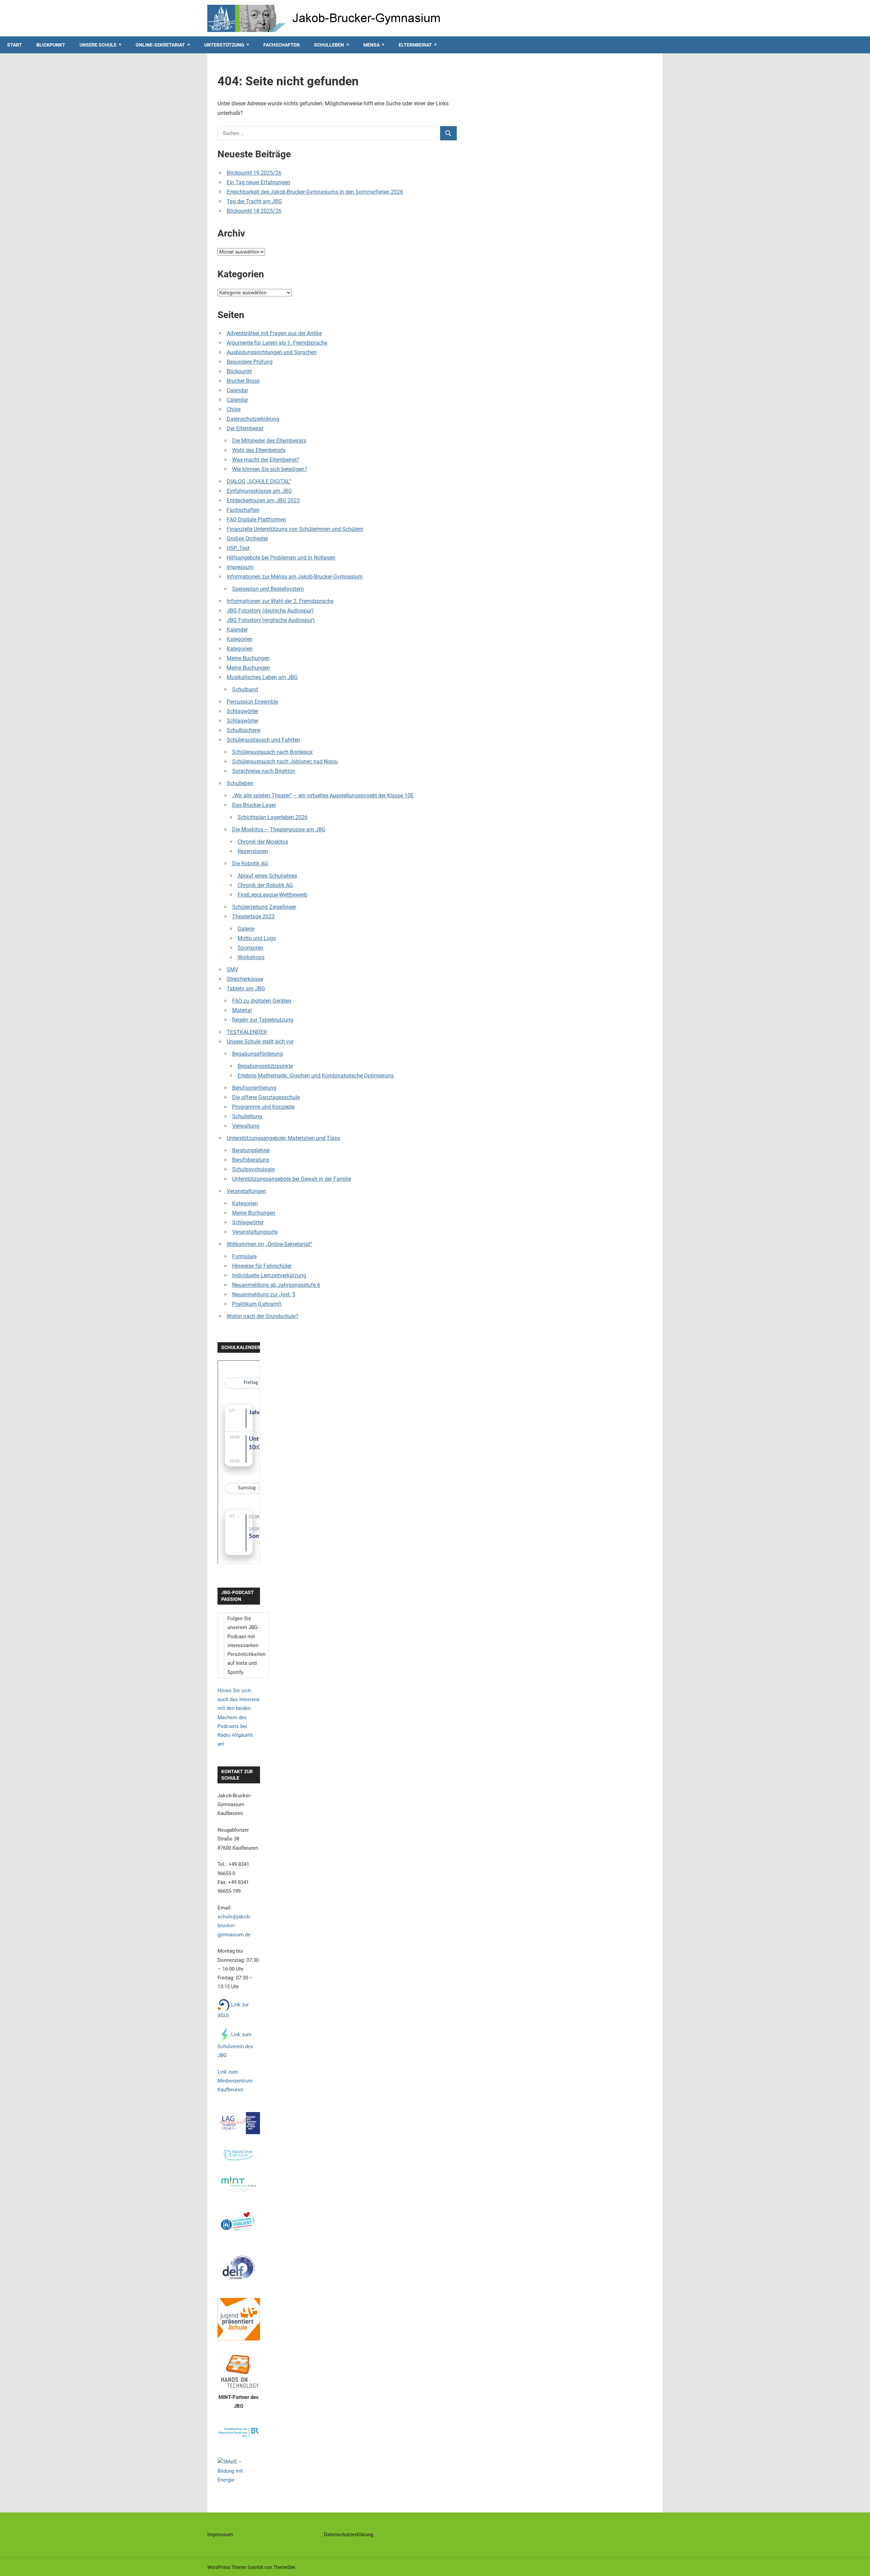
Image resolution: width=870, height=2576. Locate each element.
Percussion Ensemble (252, 702)
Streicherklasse (245, 979)
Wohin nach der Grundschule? (263, 1316)
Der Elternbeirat (245, 428)
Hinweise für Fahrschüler (262, 1266)
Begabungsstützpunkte (265, 1066)
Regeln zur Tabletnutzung (263, 1020)
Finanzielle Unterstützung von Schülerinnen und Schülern (295, 529)
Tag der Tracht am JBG (254, 201)
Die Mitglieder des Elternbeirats (269, 441)
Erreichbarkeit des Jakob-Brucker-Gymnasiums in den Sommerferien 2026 (315, 192)
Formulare (244, 1256)
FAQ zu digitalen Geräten (262, 1001)
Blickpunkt (51, 45)
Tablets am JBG (246, 989)
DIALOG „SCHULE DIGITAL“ (259, 481)
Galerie (246, 929)
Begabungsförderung (257, 1054)
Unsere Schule (98, 45)
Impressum (240, 567)
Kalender (237, 630)
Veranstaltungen (246, 1191)
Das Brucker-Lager (254, 805)
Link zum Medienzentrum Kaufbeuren (235, 2081)
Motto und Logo (257, 938)
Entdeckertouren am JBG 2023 (263, 500)
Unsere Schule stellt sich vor (260, 1042)
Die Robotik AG (250, 863)
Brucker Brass (243, 381)
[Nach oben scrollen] (858, 2564)
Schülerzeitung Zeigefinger (264, 907)
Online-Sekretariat (160, 45)
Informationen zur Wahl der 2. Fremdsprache (280, 601)
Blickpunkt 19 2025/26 (254, 173)
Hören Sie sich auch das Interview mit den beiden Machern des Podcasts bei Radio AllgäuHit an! (239, 1717)
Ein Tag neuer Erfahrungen (258, 182)
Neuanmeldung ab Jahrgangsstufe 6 (276, 1285)
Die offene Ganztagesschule (266, 1097)
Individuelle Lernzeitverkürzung (269, 1275)
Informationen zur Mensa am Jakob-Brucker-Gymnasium (295, 577)
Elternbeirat (415, 45)
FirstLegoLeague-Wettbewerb (272, 895)
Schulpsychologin (254, 1169)
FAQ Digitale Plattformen (256, 520)
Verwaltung (246, 1126)
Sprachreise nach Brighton (264, 771)
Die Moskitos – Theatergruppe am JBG (279, 829)
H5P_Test (238, 548)
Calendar (237, 390)
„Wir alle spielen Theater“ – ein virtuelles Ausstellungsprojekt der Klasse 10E (323, 796)
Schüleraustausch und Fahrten (263, 740)
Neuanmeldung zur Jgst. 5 (264, 1294)
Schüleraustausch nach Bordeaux (272, 752)
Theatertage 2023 (253, 917)
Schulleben (329, 45)
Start (15, 45)
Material (242, 1010)
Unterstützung (224, 45)
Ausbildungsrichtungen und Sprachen (272, 352)
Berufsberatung (251, 1160)
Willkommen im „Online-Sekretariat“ (269, 1244)
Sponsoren (250, 948)
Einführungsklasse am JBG (259, 491)
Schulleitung (247, 1116)
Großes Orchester (247, 539)
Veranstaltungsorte (255, 1232)
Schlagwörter (242, 711)
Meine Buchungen (248, 658)
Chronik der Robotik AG (265, 885)
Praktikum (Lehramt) (257, 1304)
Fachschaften (282, 45)
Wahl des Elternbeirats (259, 450)
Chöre (234, 409)
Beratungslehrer (251, 1150)
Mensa (371, 45)
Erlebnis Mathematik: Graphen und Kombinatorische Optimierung (316, 1076)
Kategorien (240, 639)
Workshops (251, 957)
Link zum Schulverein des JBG (235, 2045)
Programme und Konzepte (263, 1107)
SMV (232, 970)
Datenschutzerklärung (253, 419)
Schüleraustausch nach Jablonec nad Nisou (285, 762)
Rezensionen (253, 851)
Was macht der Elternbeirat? (266, 460)
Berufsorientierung (254, 1088)
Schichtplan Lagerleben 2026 (273, 817)
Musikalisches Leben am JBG (262, 677)
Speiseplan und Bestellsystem (268, 589)
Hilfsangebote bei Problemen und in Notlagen (281, 558)
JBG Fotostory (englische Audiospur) (271, 620)
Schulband (245, 689)
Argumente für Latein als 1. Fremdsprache (277, 343)
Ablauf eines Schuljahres (267, 876)
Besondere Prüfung (250, 362)
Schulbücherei (244, 730)
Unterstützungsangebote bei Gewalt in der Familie (292, 1179)
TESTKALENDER (247, 1032)
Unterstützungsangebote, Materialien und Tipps (283, 1138)
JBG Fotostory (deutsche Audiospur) (270, 611)
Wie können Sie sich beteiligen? (270, 469)
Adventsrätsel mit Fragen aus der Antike (274, 333)
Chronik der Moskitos (263, 842)
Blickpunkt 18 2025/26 (254, 211)
